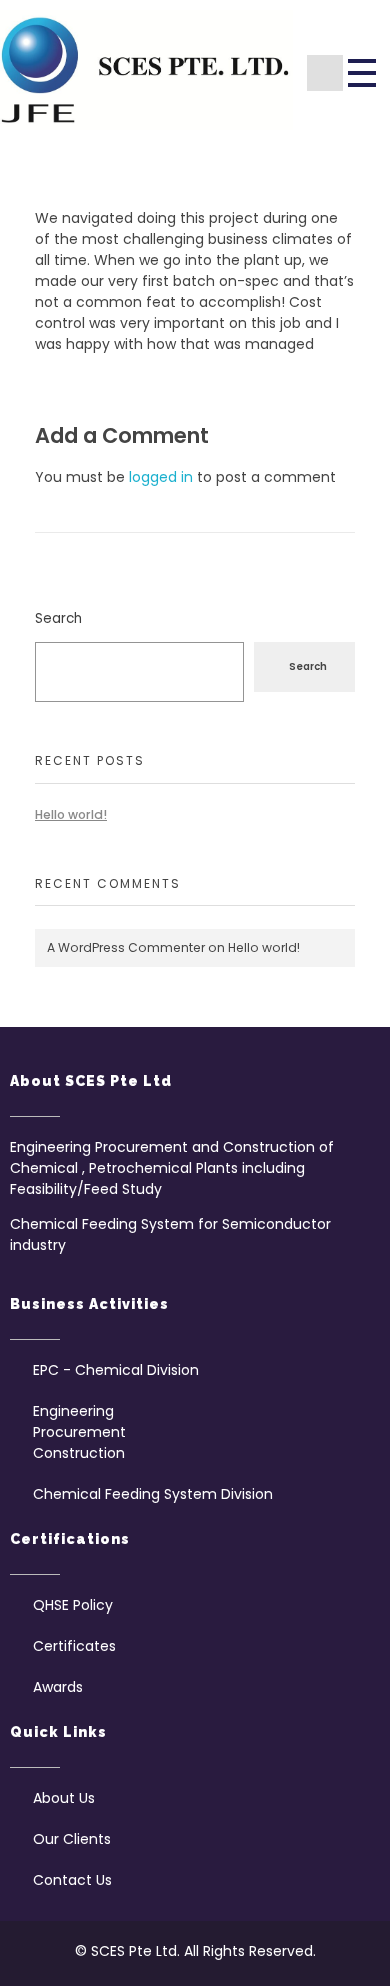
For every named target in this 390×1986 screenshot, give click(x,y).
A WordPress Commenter (126, 947)
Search (58, 618)
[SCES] (146, 70)
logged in (163, 477)
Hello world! (71, 814)
